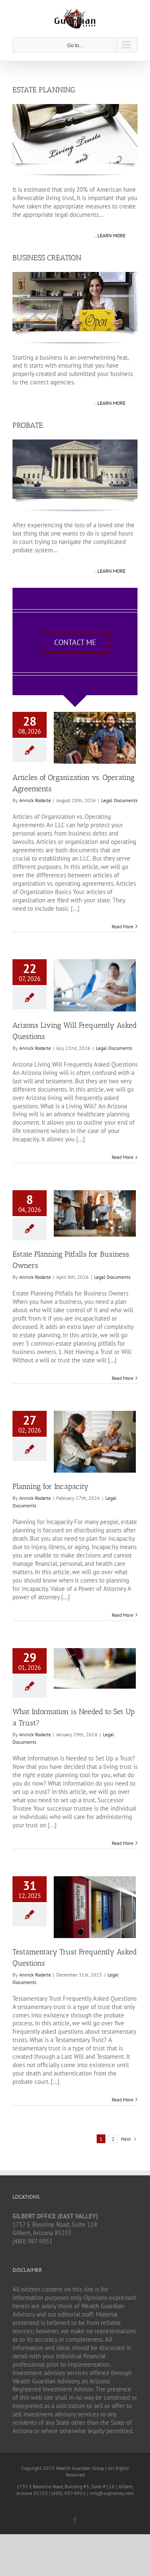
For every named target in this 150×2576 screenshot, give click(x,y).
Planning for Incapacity (51, 1486)
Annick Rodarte (35, 800)
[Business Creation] (75, 275)
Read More (122, 926)
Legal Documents (119, 800)
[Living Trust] (75, 107)
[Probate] (75, 443)
